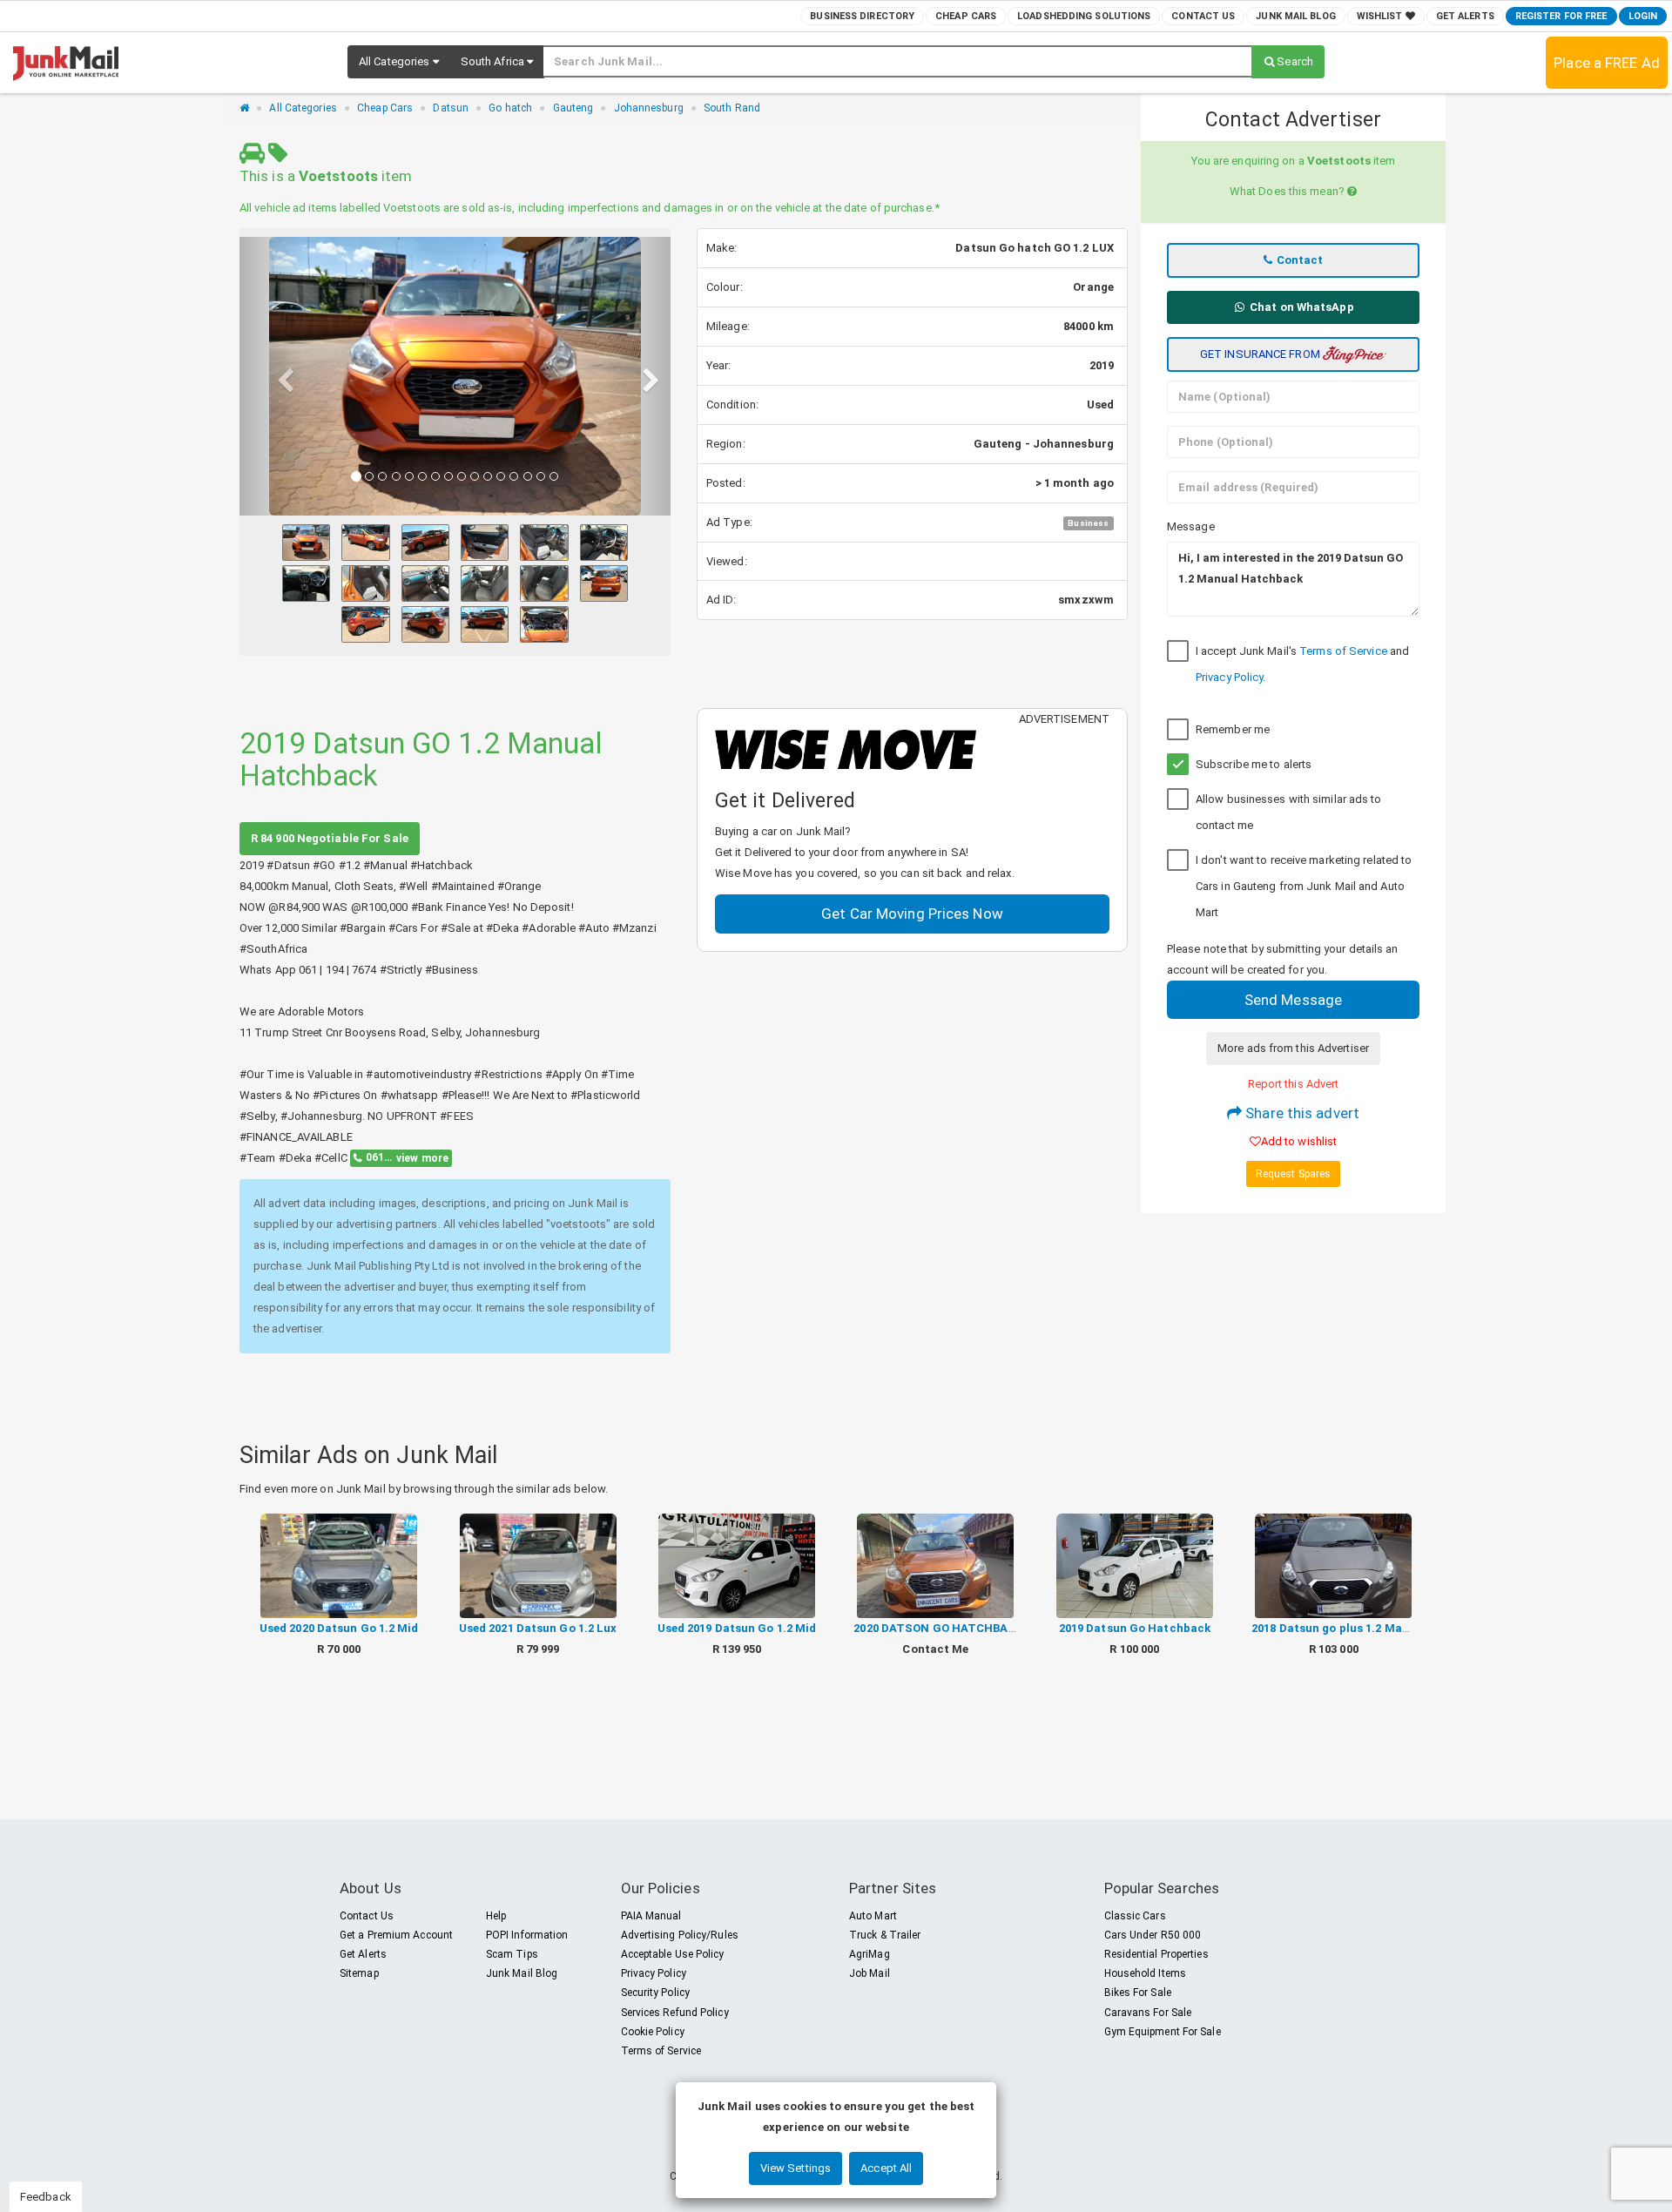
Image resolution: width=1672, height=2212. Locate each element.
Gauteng (573, 108)
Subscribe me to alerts (1254, 764)
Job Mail (870, 1973)
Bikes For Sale (1138, 1993)
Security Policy (656, 1993)
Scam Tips (512, 1954)
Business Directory (862, 16)
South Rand (732, 108)
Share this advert (1301, 1113)
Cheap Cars (966, 16)
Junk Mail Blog (1295, 16)
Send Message (1293, 1000)
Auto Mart (873, 1916)
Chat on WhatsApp (1301, 307)
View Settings (796, 2168)
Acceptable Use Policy (673, 1954)
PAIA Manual (651, 1916)
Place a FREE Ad (1607, 63)
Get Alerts (1465, 16)
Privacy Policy (1229, 677)
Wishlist (1381, 16)
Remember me (1233, 729)
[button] (399, 62)
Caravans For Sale (1148, 2013)
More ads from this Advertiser (1293, 1048)
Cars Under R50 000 (1153, 1935)
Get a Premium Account (396, 1935)
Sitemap (359, 1973)
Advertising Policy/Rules (680, 1935)
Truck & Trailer (885, 1935)
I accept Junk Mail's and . (1302, 664)
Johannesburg (649, 108)
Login (1643, 16)
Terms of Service (1343, 651)
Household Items (1146, 1973)
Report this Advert (1294, 1084)
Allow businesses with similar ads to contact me (1289, 812)
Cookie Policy (653, 2032)
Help (496, 1916)
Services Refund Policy (675, 2013)
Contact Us (1203, 16)
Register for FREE (1561, 16)
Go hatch (510, 108)
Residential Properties (1156, 1954)
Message (1191, 526)
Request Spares (1293, 1174)
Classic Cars (1135, 1916)
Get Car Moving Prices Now (912, 914)
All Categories (303, 108)
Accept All (886, 2168)
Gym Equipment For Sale (1163, 2032)
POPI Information (527, 1935)
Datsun (451, 108)
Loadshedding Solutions (1084, 16)
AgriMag (870, 1954)
